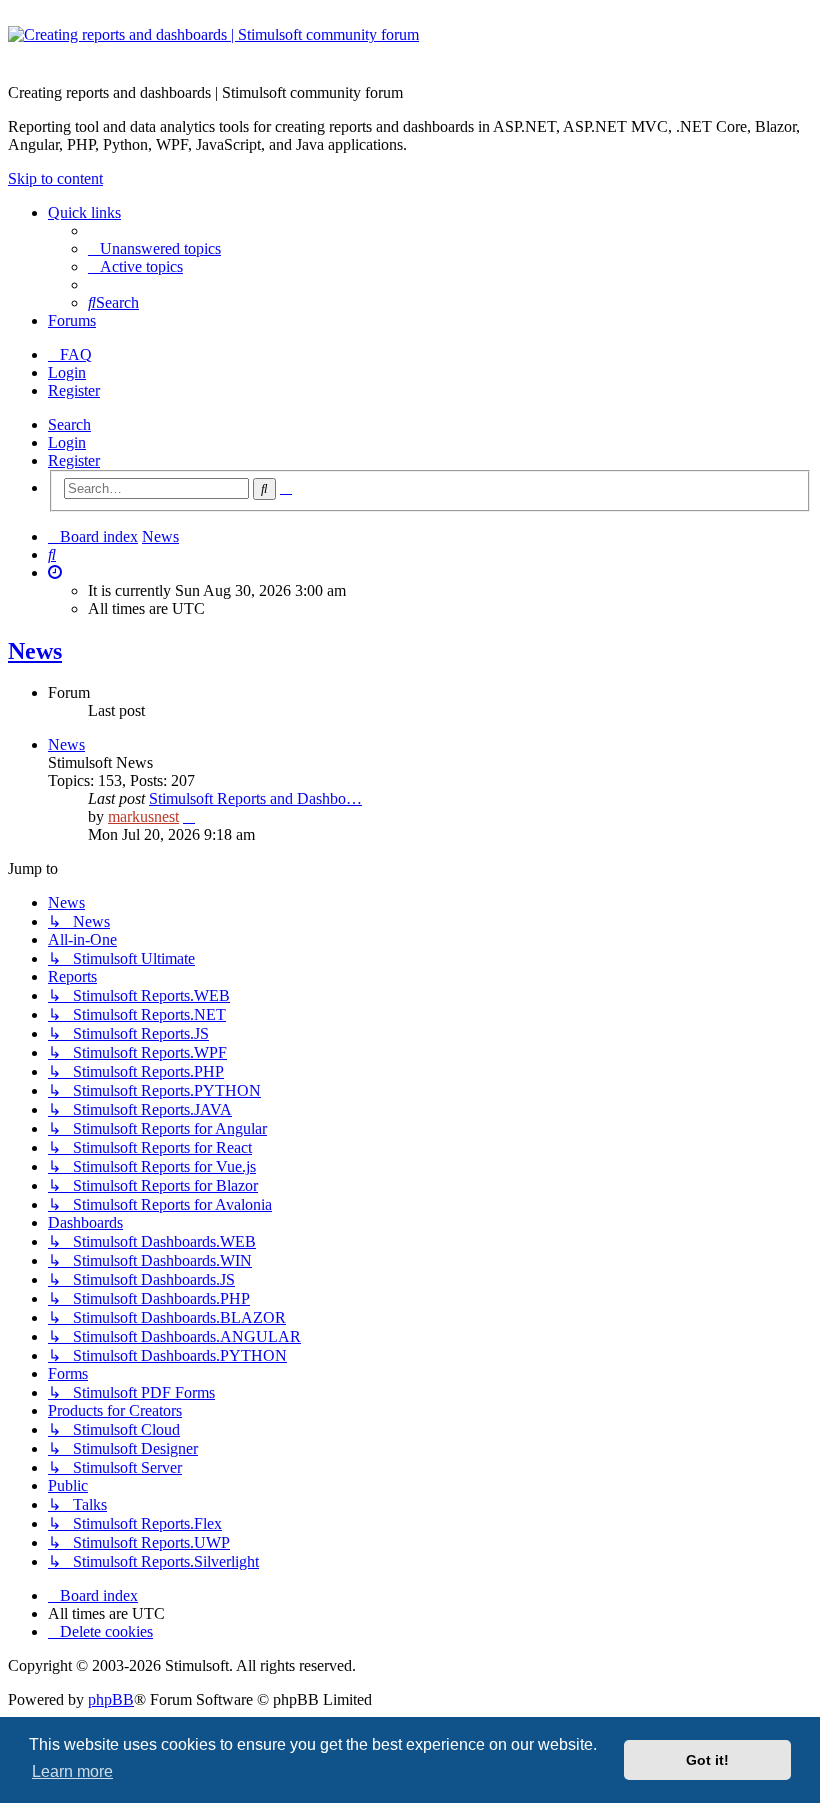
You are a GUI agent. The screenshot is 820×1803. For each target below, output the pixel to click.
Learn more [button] (72, 1771)
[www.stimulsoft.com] (410, 47)
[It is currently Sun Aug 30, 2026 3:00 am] (55, 572)
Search (69, 424)
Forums (72, 320)
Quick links (84, 212)
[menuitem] (154, 248)
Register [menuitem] (74, 390)
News (35, 651)
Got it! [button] (707, 1760)
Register (74, 460)
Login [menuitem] (67, 372)
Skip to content (55, 178)
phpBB (111, 1699)
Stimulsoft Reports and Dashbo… (255, 798)
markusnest (143, 816)
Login (67, 442)
